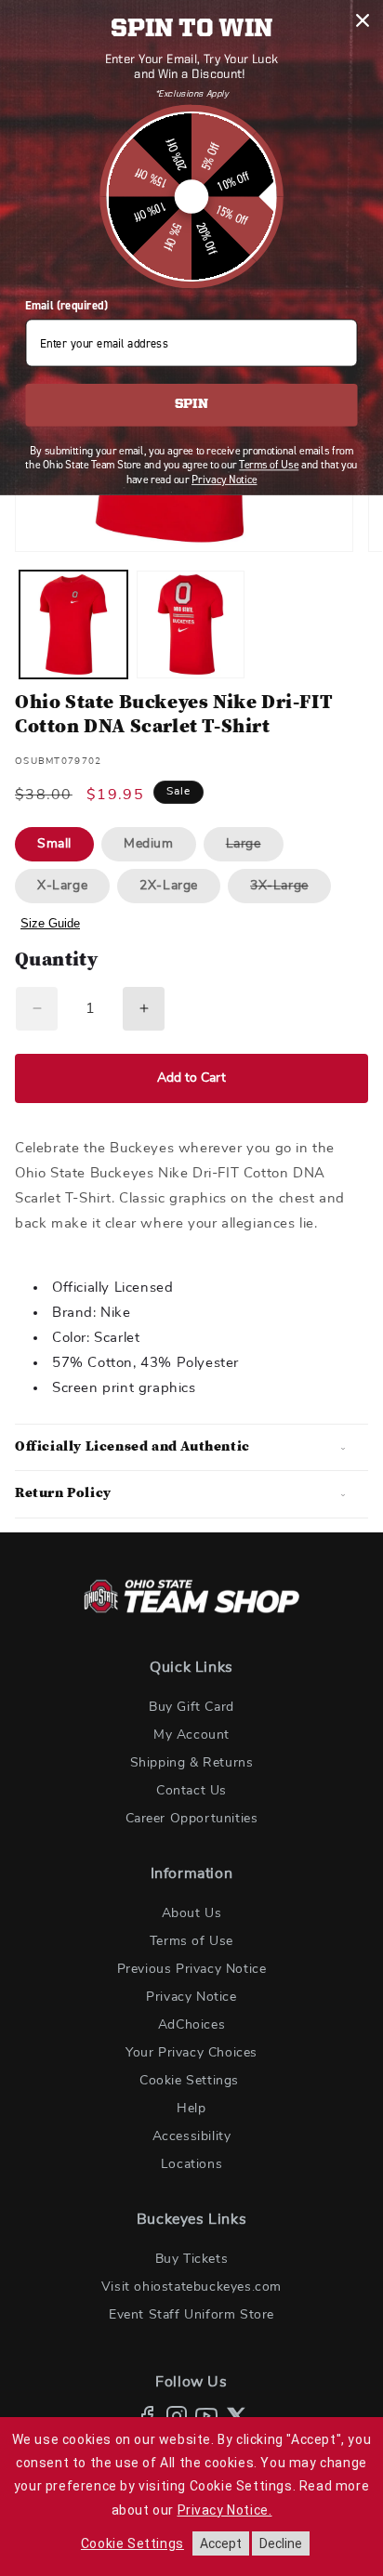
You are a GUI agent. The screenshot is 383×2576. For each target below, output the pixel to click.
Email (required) (66, 305)
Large (255, 849)
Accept (221, 2543)
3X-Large (291, 891)
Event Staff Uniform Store (191, 2315)
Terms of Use (191, 1941)
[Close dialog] (362, 20)
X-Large (62, 886)
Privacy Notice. (225, 2510)
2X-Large (169, 886)
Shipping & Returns (192, 1763)
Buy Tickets (192, 2259)
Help (191, 2109)
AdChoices (191, 2025)
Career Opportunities (192, 1819)
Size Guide (50, 923)
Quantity (56, 961)
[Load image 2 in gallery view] (191, 624)
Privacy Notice (191, 1997)
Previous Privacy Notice (192, 1969)
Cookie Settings (189, 2081)
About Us (192, 1913)
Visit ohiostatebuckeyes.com (191, 2287)
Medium (149, 844)
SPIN (191, 405)
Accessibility (192, 2136)
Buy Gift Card (191, 1707)
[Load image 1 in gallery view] (73, 624)
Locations (191, 2164)
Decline (281, 2543)
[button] (191, 1448)
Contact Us (191, 1791)
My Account (191, 1735)
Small (54, 844)
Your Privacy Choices (191, 2053)
